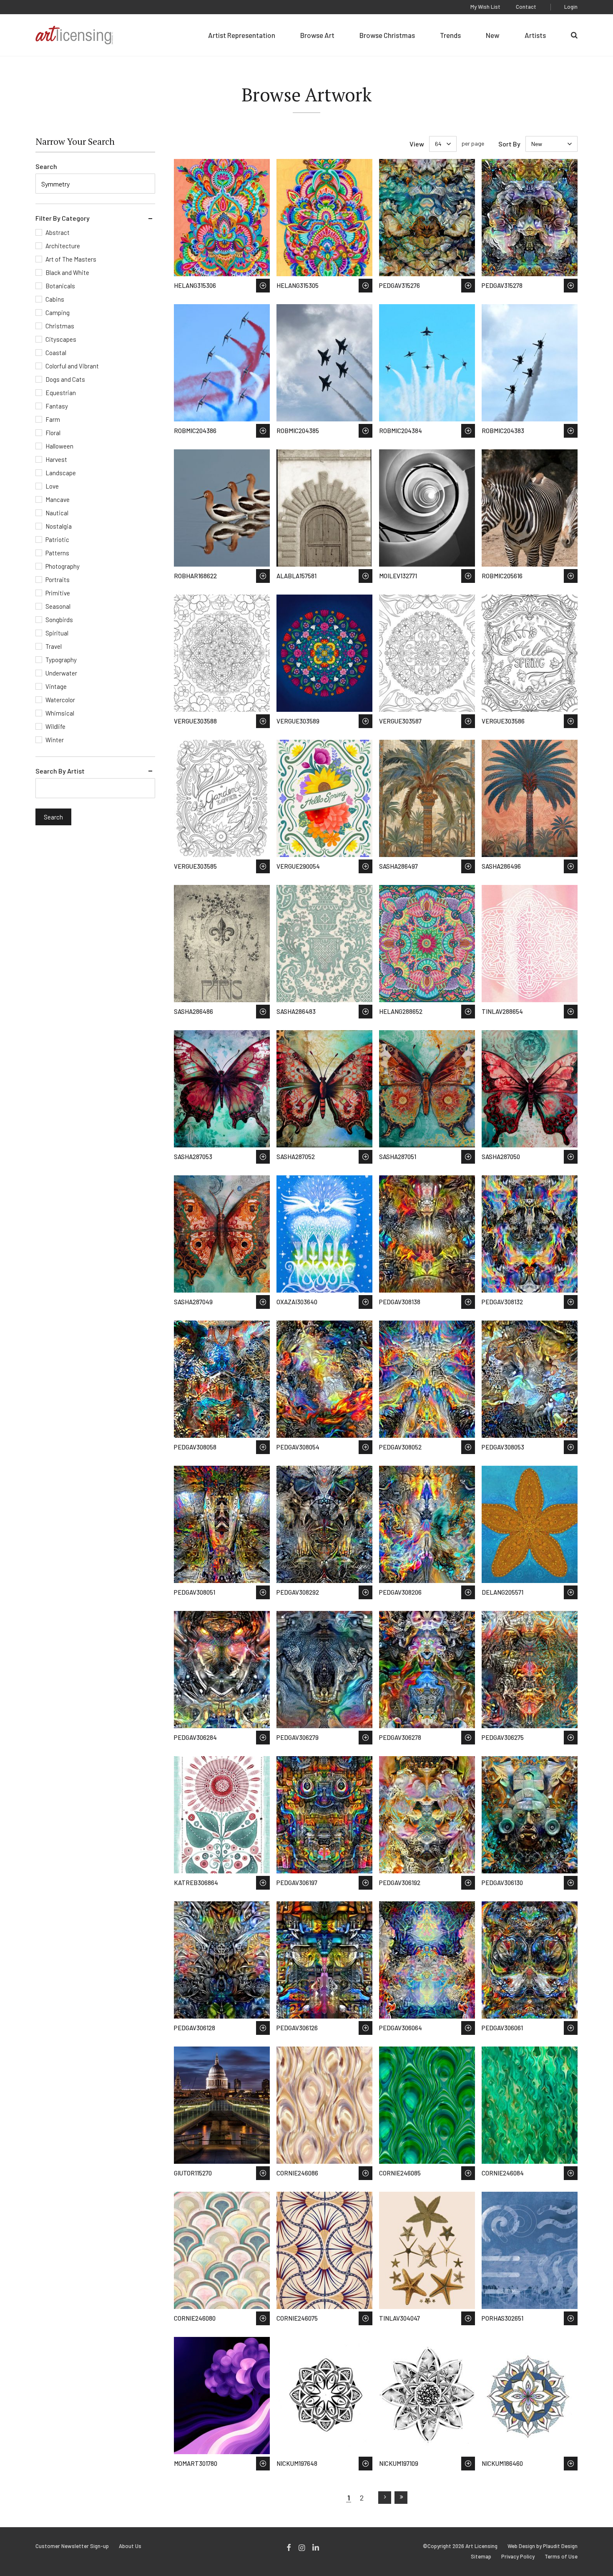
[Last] (401, 2498)
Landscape (61, 473)
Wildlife (55, 726)
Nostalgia (59, 526)
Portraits (58, 580)
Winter (55, 740)
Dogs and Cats (65, 379)
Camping (58, 313)
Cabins (55, 299)
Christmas (60, 326)
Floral (53, 433)
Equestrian (61, 393)
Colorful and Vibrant (72, 366)
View (417, 144)
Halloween (59, 446)
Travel (54, 646)
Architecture (63, 246)
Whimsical (60, 713)
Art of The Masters (71, 259)
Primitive (58, 593)
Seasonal (58, 606)
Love (52, 486)
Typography (61, 660)
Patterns (57, 553)
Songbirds (59, 620)
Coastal (56, 353)
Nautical (57, 513)
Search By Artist (60, 771)
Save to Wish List (263, 286)
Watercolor (60, 700)
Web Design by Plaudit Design (543, 2546)
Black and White (67, 272)
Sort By (509, 144)
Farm (53, 419)
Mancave (58, 499)
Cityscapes (61, 339)
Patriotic (57, 539)
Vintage (56, 686)
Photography (63, 566)
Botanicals (60, 286)
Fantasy (57, 406)
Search (46, 166)
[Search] (574, 35)
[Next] (385, 2498)
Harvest (56, 459)
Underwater (61, 673)
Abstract (58, 232)
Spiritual (57, 633)
